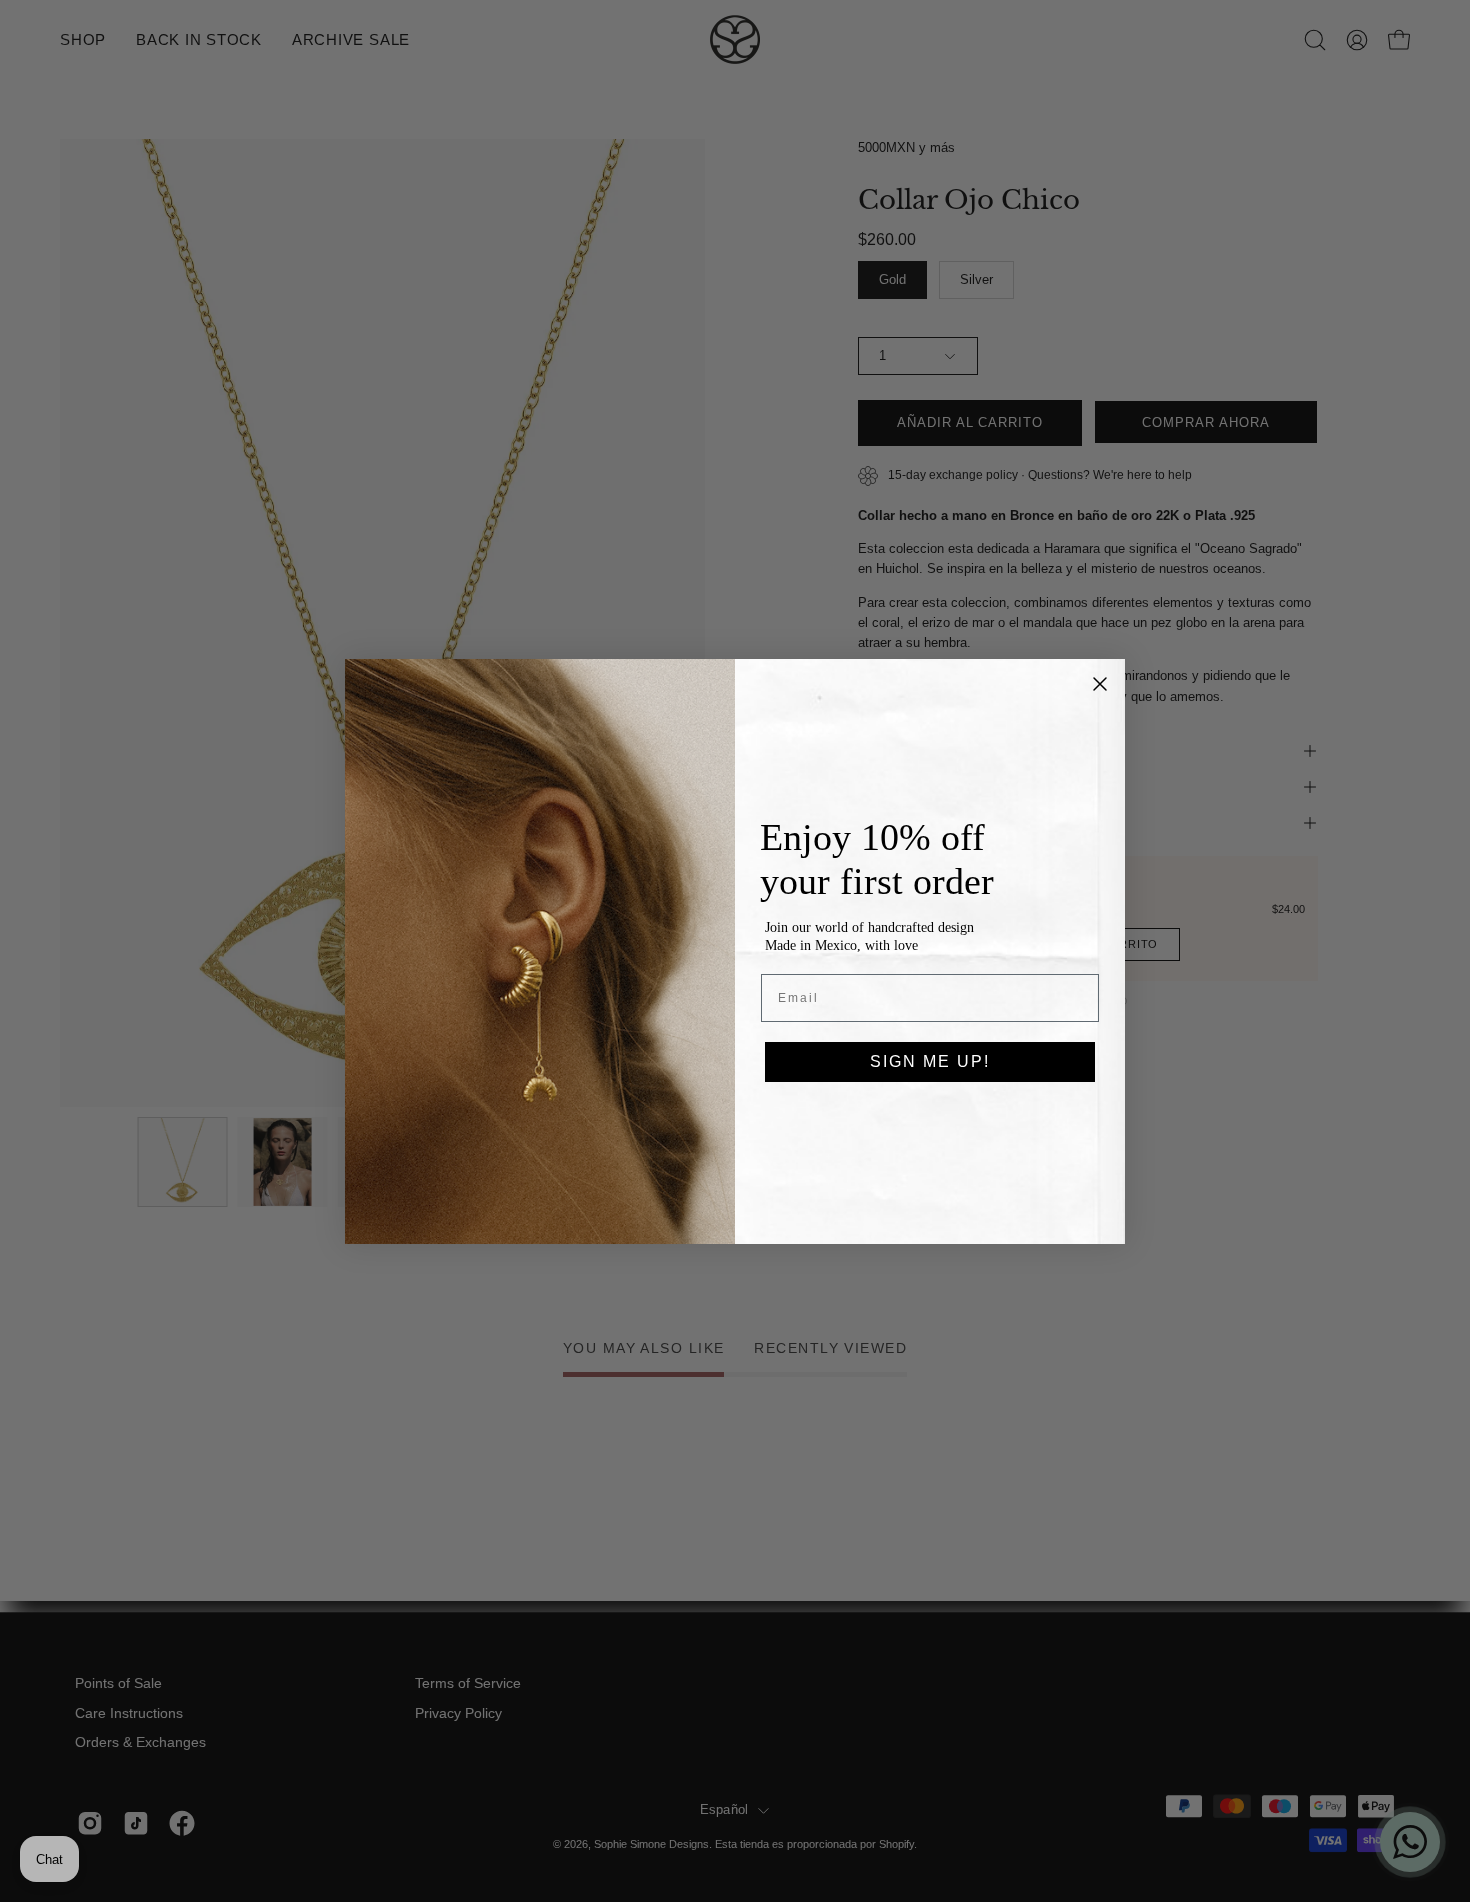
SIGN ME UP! (930, 1061)
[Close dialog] (1100, 684)
